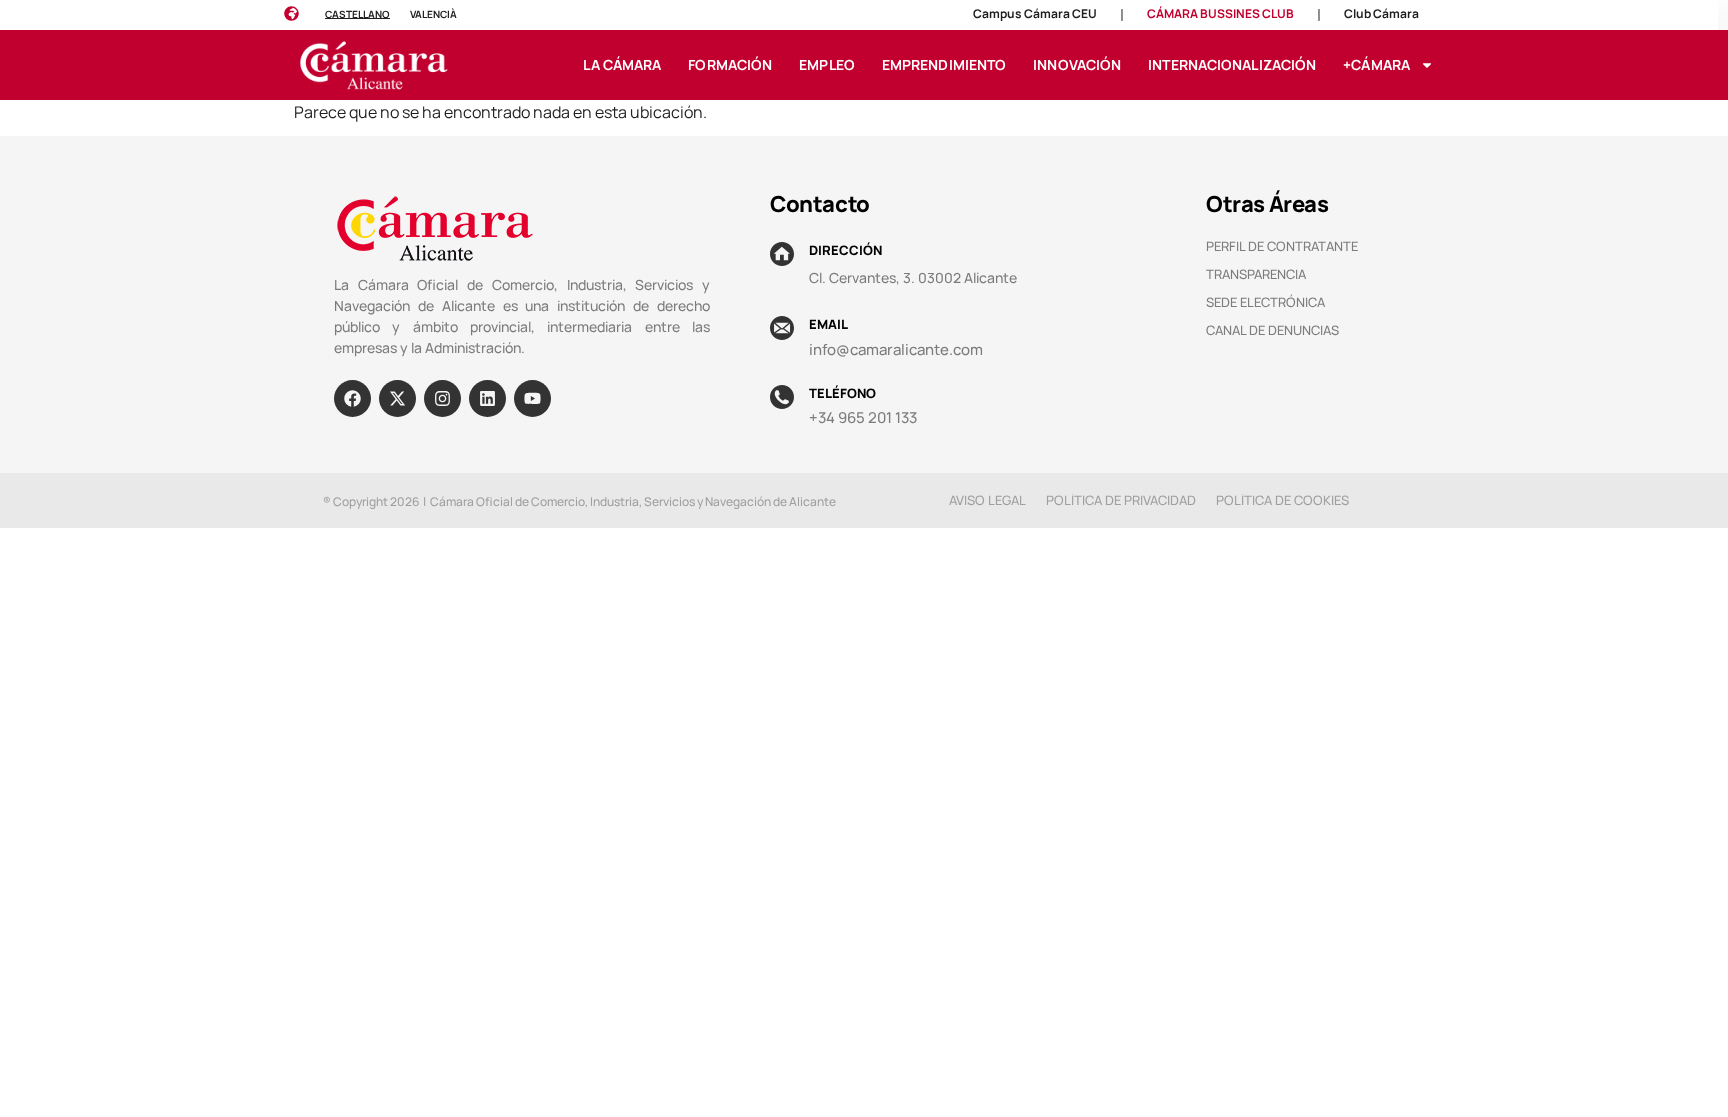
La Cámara (622, 64)
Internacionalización (1232, 64)
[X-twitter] (397, 398)
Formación (730, 64)
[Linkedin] (487, 398)
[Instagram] (442, 398)
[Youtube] (532, 398)
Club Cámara (1381, 13)
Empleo (827, 64)
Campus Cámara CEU (1035, 13)
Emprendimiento (944, 64)
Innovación (1077, 64)
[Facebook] (352, 398)
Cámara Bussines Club (1220, 13)
